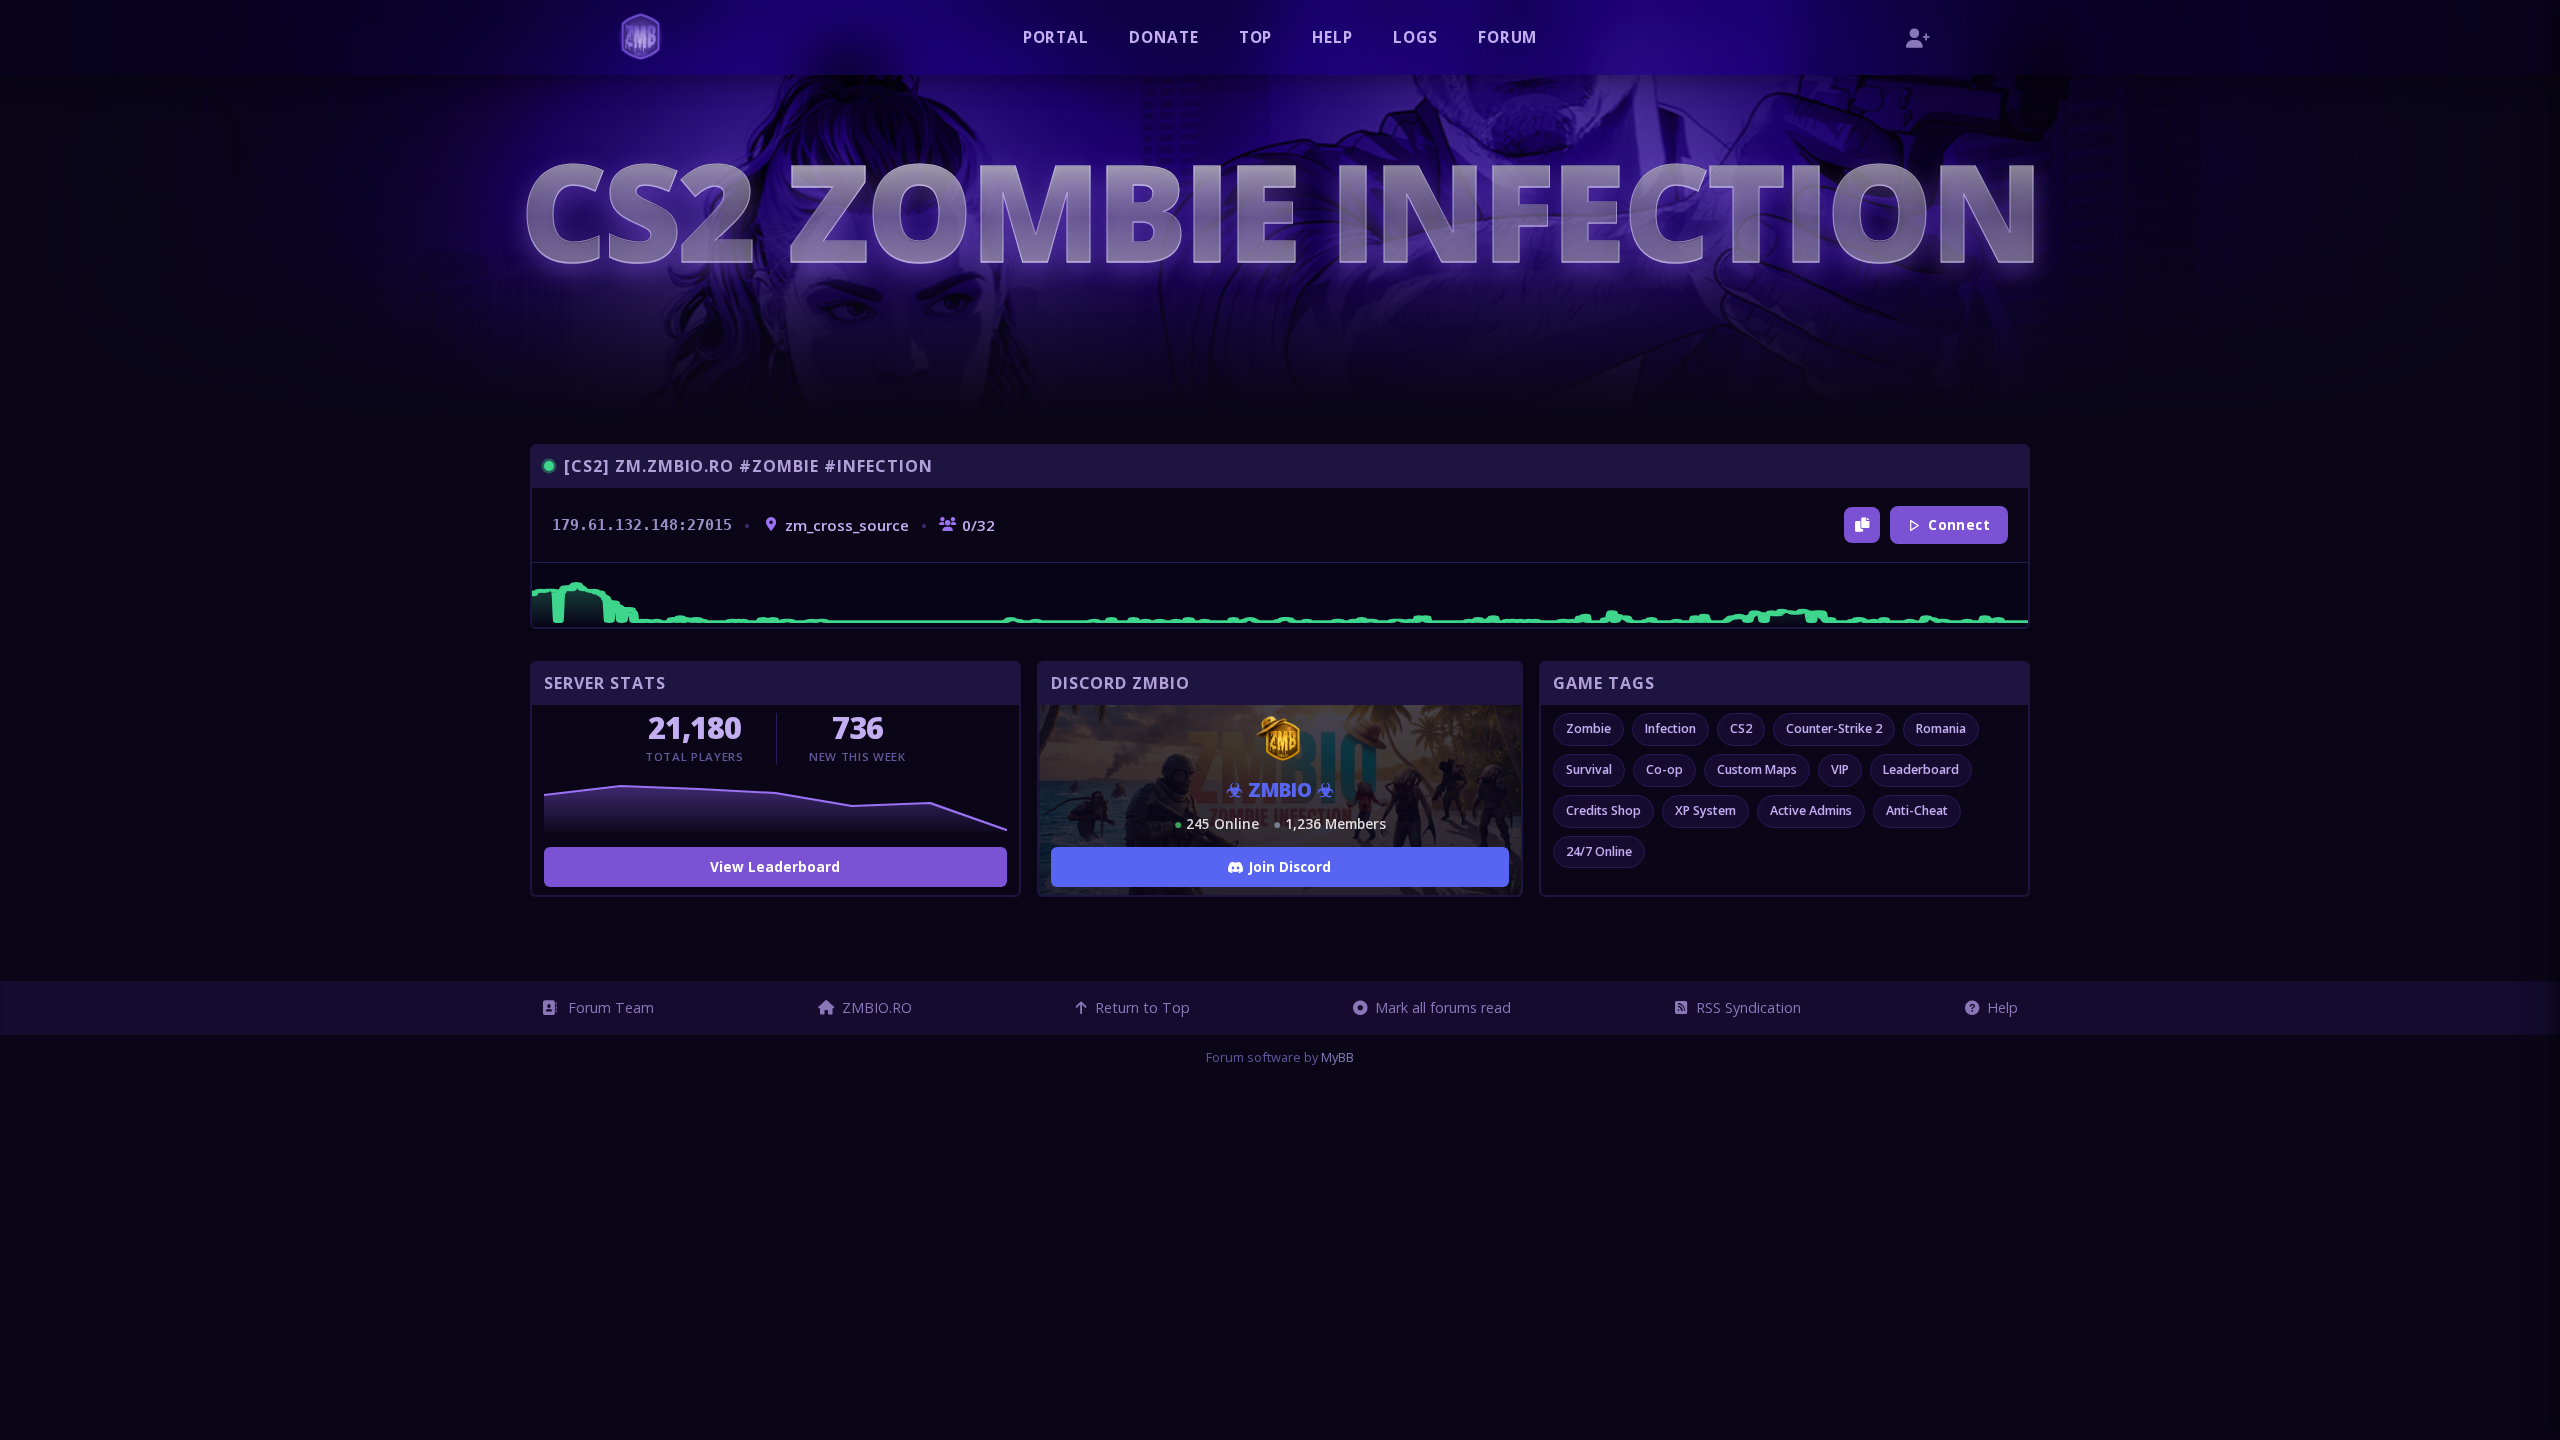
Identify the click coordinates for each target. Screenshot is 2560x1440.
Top (1256, 37)
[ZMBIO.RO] (640, 37)
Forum (1508, 37)
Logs (1415, 37)
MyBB (1337, 1057)
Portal (1056, 37)
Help (1332, 37)
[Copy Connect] (1862, 525)
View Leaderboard (775, 866)
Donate (1164, 37)
